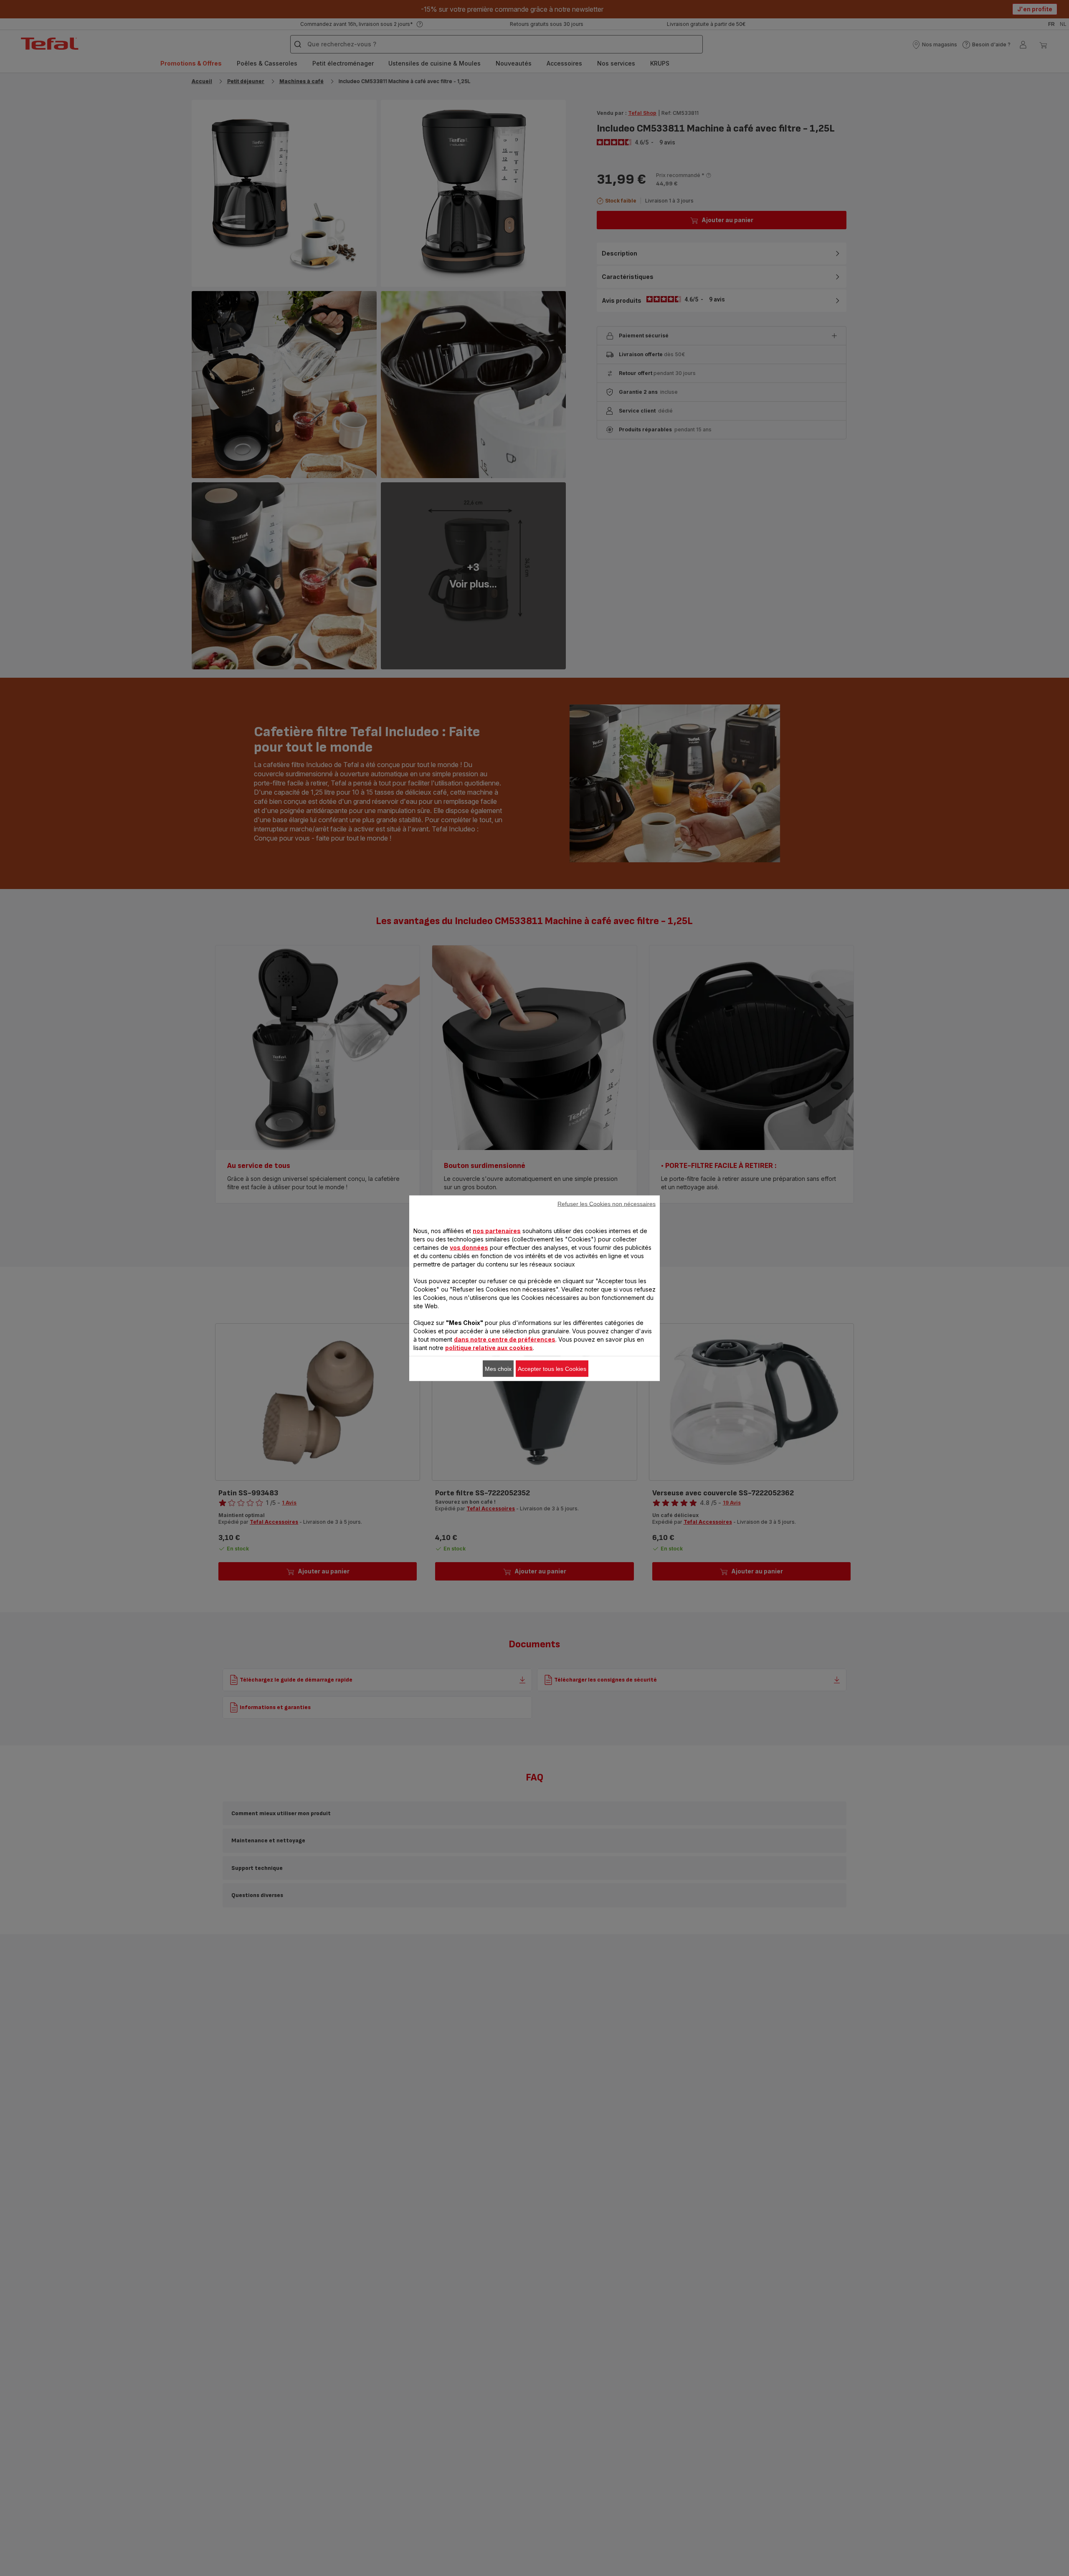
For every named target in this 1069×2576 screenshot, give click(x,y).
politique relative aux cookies (489, 1347)
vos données (469, 1247)
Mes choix (498, 1368)
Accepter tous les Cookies (552, 1368)
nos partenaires (497, 1230)
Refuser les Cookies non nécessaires (607, 1203)
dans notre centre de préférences (505, 1339)
